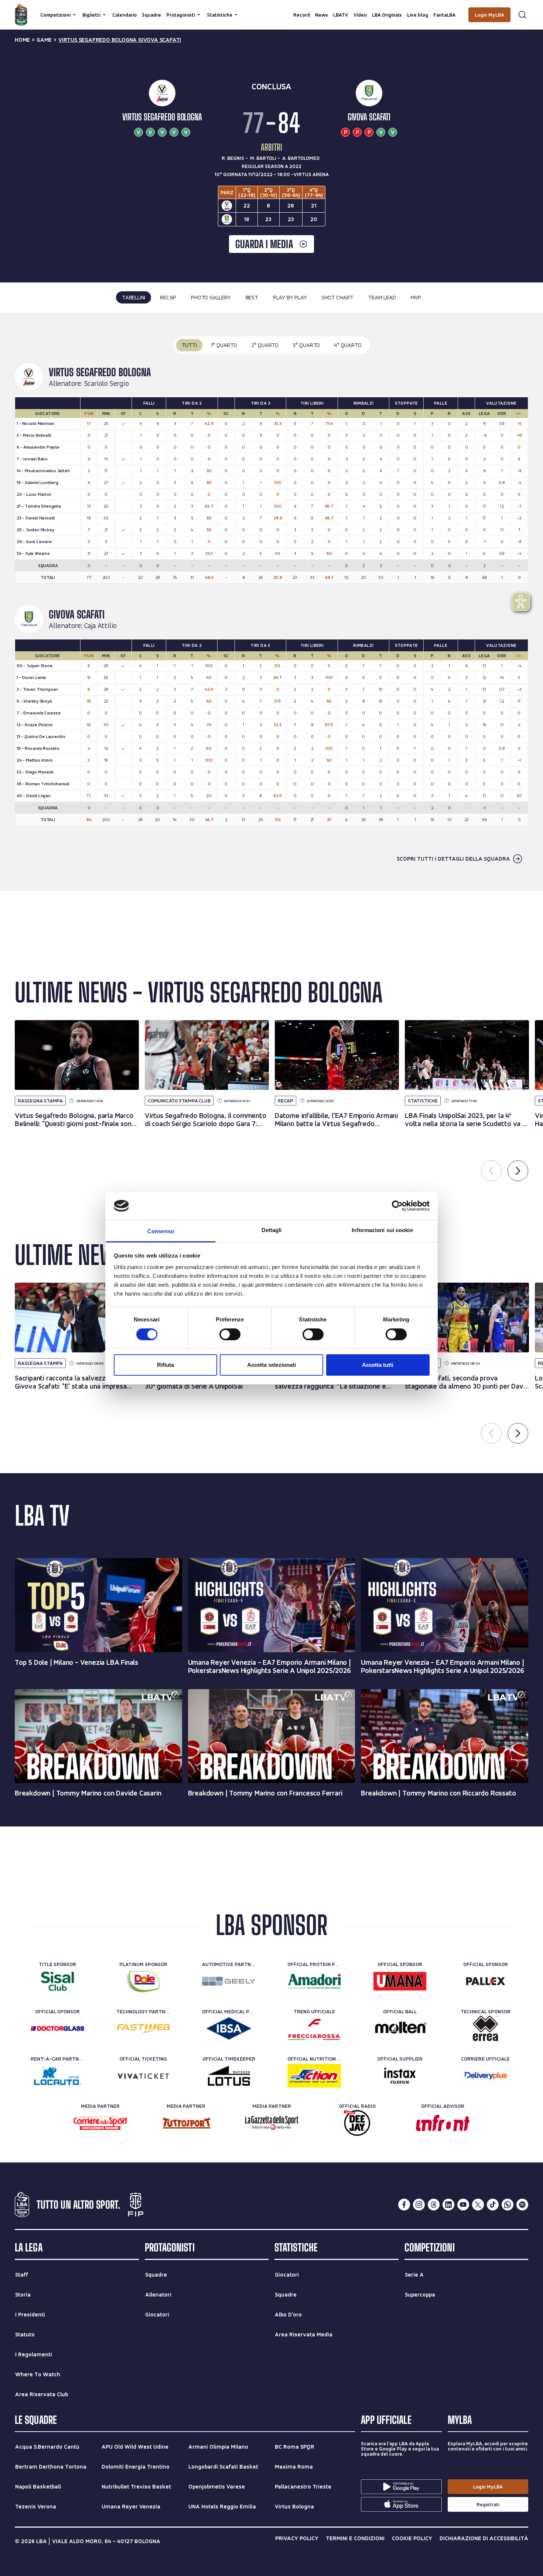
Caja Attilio (101, 626)
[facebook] (404, 2205)
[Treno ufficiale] (314, 2028)
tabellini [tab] (134, 297)
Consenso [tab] (161, 1231)
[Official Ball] (400, 2028)
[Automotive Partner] (229, 1981)
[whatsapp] (508, 2205)
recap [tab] (168, 297)
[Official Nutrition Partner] (314, 2076)
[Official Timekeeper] (229, 2076)
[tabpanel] (271, 602)
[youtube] (463, 2205)
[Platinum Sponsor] (143, 1981)
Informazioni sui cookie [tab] (382, 1230)
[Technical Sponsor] (486, 2028)
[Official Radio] (357, 2123)
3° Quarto (306, 345)
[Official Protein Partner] (314, 1981)
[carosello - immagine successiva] (518, 1171)
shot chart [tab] (337, 297)
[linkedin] (448, 2205)
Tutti (189, 345)
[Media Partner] (100, 2123)
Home (22, 40)
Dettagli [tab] (272, 1230)
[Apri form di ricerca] (522, 15)
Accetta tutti (378, 1365)
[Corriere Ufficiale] (486, 2076)
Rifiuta (165, 1365)
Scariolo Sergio (107, 384)
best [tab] (252, 297)
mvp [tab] (416, 297)
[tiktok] (493, 2205)
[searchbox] (271, 9)
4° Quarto (348, 345)
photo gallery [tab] (211, 297)
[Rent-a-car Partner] (57, 2076)
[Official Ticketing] (143, 2076)
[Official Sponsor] (400, 1981)
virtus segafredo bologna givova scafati (120, 40)
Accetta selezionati (271, 1365)
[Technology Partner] (143, 2028)
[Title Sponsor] (57, 1981)
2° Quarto (265, 345)
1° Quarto (224, 345)
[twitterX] (478, 2205)
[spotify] (522, 2205)
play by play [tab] (290, 297)
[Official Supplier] (400, 2076)
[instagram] (419, 2205)
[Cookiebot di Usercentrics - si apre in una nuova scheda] (397, 1206)
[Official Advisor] (443, 2123)
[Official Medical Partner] (229, 2028)
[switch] (230, 1334)
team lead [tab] (382, 297)
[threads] (434, 2205)
